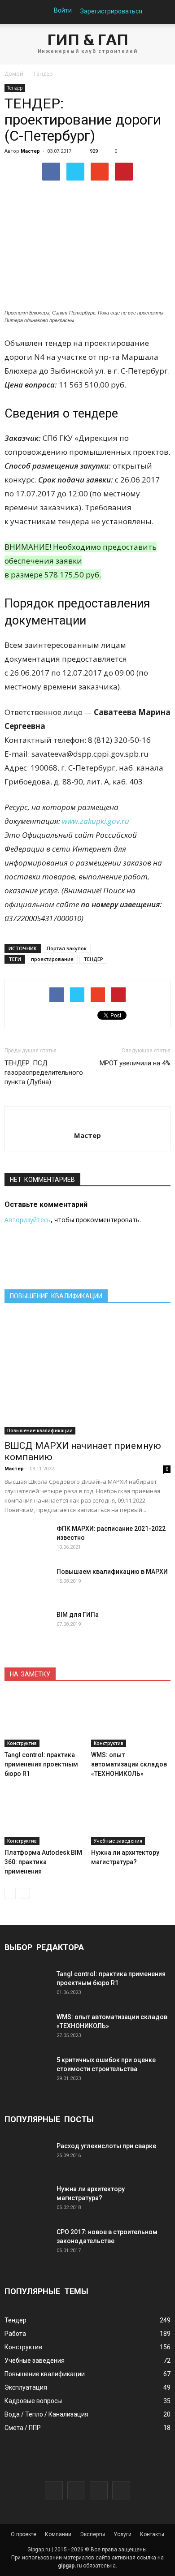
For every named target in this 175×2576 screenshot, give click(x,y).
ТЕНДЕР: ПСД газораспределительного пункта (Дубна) (44, 1073)
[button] (162, 12)
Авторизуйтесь (28, 1220)
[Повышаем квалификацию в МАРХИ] (27, 1583)
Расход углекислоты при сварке (106, 2146)
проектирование (52, 959)
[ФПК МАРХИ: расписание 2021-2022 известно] (27, 1540)
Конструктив (22, 1743)
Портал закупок (67, 948)
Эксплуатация (26, 2387)
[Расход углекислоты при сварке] (27, 2157)
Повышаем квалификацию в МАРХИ (112, 1572)
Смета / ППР (23, 2428)
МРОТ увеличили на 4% (135, 1063)
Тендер (15, 88)
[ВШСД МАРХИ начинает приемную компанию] (87, 1374)
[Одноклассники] (99, 2490)
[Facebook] (76, 2490)
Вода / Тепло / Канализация (46, 2414)
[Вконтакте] (54, 2490)
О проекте (24, 2534)
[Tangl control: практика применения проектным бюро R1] (44, 1720)
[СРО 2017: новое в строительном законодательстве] (27, 2243)
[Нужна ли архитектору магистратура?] (131, 1818)
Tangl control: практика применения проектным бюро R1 (41, 1764)
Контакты (152, 2534)
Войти (63, 10)
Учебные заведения (118, 1841)
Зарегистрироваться (111, 11)
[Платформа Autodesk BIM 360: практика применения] (44, 1818)
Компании (58, 2534)
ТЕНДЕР (93, 959)
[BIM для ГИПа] (27, 1626)
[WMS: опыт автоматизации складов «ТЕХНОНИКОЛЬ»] (131, 1720)
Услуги (122, 2534)
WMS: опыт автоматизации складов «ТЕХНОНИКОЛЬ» (129, 1764)
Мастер (30, 151)
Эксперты (92, 2534)
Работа (15, 2334)
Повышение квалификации (40, 1430)
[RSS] (121, 2490)
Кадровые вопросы (33, 2401)
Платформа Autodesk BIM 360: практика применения (43, 1862)
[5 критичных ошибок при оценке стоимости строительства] (27, 2071)
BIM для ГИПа (78, 1615)
